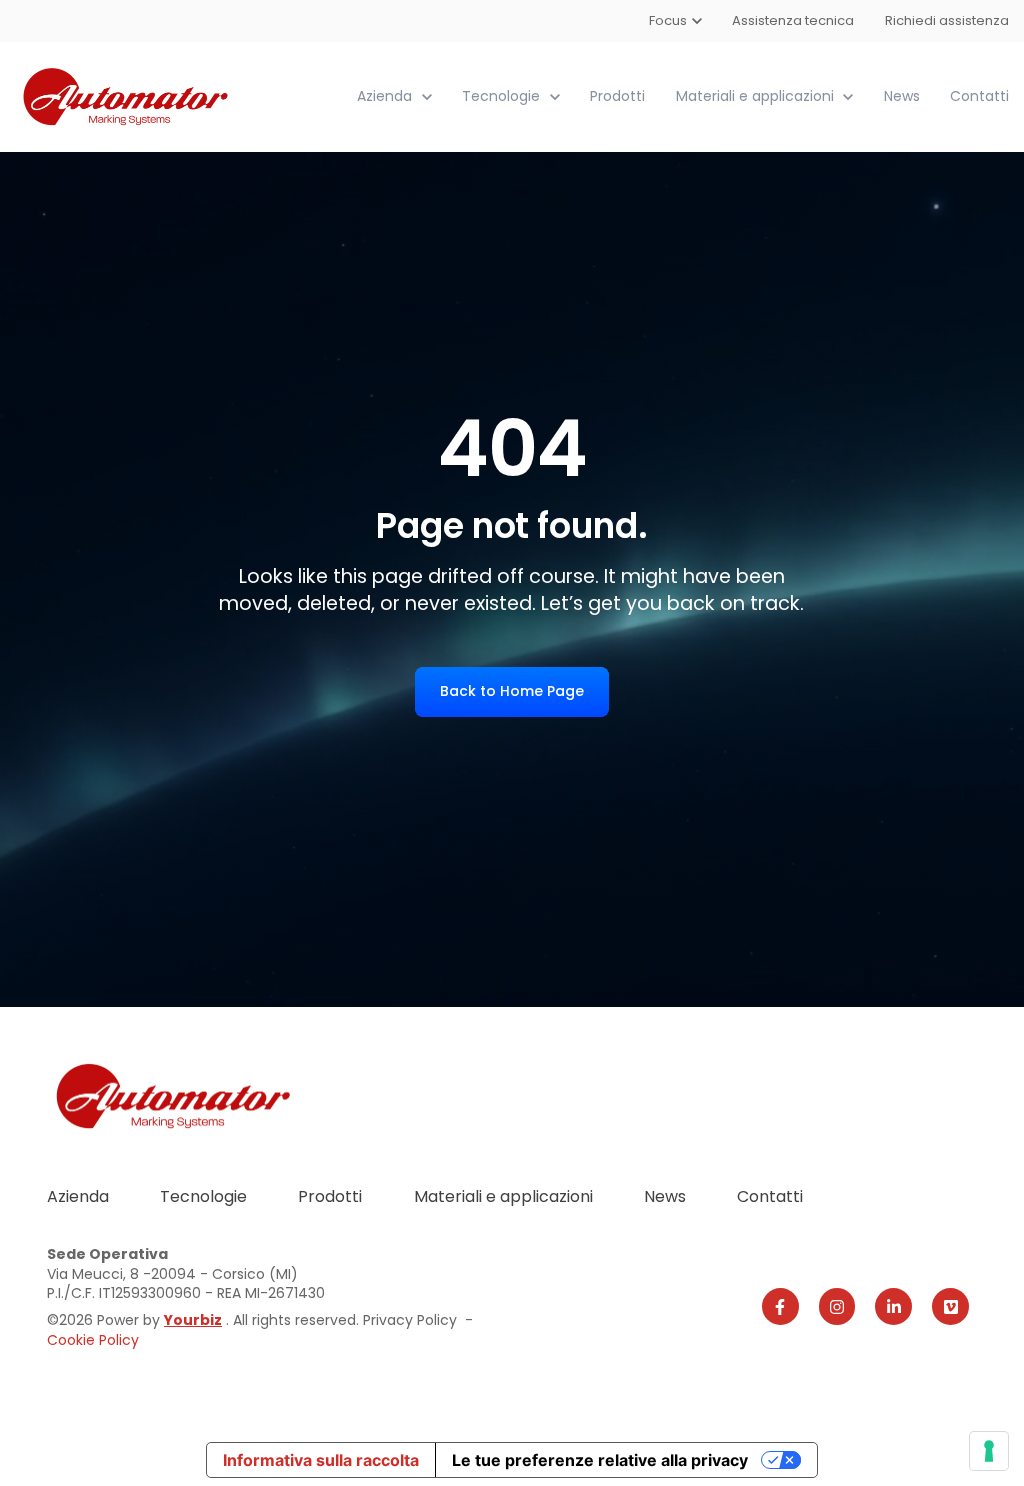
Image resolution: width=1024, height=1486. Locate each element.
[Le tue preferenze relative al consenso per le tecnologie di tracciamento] (989, 1451)
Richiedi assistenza (947, 20)
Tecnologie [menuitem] (203, 1196)
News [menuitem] (665, 1196)
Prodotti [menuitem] (330, 1196)
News (902, 96)
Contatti (979, 96)
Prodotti (617, 96)
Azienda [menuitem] (78, 1196)
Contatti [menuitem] (770, 1196)
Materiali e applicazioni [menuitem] (503, 1196)
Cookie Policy (93, 1340)
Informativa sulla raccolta (321, 1460)
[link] (127, 95)
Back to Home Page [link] (512, 691)
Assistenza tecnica (794, 20)
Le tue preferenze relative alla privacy (600, 1460)
